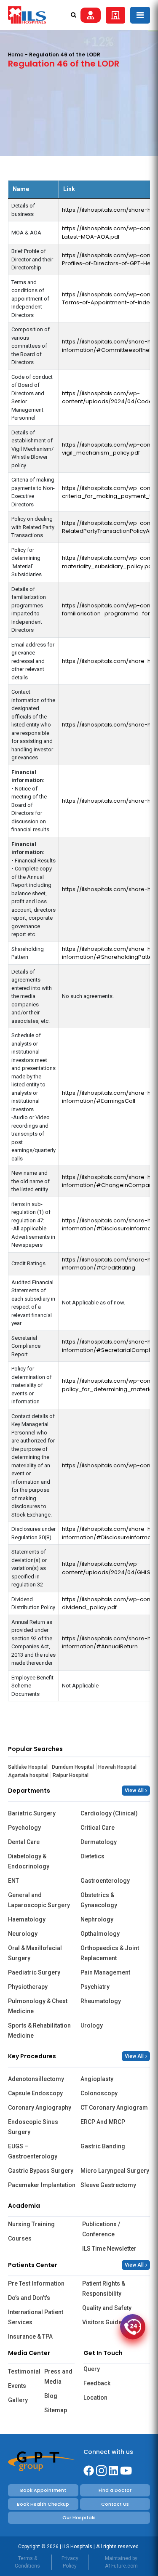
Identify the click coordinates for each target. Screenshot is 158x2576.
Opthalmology (100, 1934)
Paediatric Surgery (34, 1972)
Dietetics (92, 1856)
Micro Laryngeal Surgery (115, 2171)
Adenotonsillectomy (36, 2079)
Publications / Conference (101, 2229)
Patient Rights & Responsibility (104, 2289)
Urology (92, 2025)
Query (92, 2369)
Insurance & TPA (30, 2336)
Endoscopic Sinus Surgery (33, 2127)
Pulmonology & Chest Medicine (38, 2006)
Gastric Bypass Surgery (41, 2171)
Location (95, 2398)
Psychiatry (95, 1987)
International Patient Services (36, 2317)
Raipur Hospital (71, 1775)
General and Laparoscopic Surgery (39, 1900)
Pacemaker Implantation (42, 2185)
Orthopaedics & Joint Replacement (110, 1953)
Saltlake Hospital (28, 1767)
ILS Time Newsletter (109, 2249)
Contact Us (115, 2504)
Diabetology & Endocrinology (29, 1861)
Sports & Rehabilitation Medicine (39, 2030)
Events (17, 2386)
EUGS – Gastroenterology (33, 2151)
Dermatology (99, 1842)
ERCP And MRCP (103, 2122)
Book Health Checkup (43, 2504)
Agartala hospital (28, 1775)
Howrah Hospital (117, 1767)
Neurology (23, 1934)
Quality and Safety (107, 2308)
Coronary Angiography (40, 2108)
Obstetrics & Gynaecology (99, 1900)
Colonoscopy (99, 2093)
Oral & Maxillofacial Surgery (35, 1953)
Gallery (18, 2400)
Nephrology (97, 1919)
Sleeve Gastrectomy (108, 2185)
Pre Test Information (36, 2283)
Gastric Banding (103, 2146)
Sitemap (56, 2410)
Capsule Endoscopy (35, 2093)
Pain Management (105, 1972)
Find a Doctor (115, 2490)
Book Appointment (43, 2490)
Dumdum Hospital (73, 1767)
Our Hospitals (79, 2517)
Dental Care (24, 1842)
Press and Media (58, 2376)
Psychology (24, 1828)
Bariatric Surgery (32, 1813)
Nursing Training (31, 2224)
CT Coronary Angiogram (114, 2108)
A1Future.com (121, 2566)
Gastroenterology (105, 1881)
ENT (13, 1881)
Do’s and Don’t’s (29, 2298)
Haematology (27, 1919)
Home (16, 55)
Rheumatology (101, 2001)
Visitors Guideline (107, 2322)
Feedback (97, 2383)
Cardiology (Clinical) (109, 1813)
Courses (20, 2238)
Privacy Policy (70, 2562)
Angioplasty (97, 2079)
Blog (51, 2396)
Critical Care (98, 1828)
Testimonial (23, 2371)
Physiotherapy (28, 1987)
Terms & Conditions (27, 2562)
